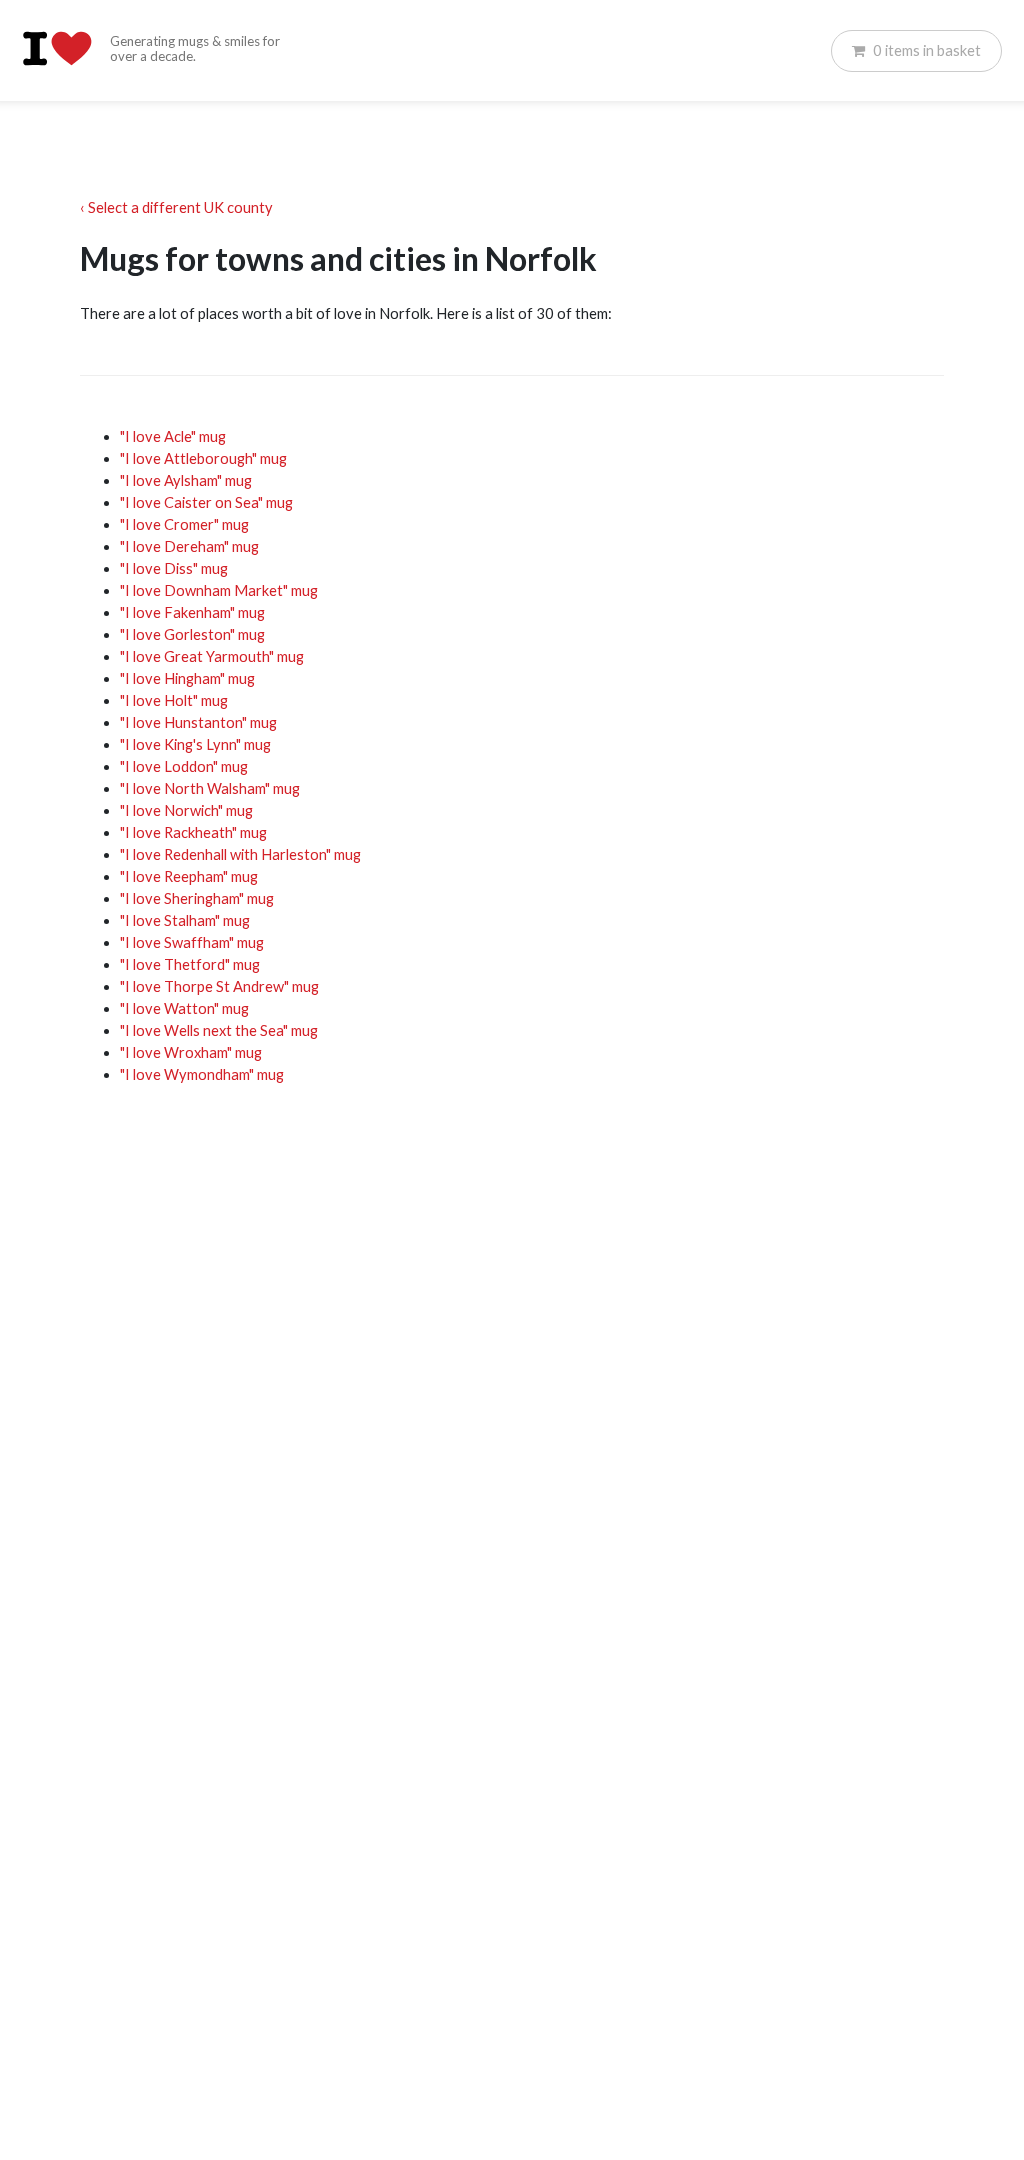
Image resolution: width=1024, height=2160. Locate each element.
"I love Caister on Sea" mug (206, 502)
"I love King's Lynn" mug (195, 744)
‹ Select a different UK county (176, 207)
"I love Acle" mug (173, 436)
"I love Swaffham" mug (192, 942)
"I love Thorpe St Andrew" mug (219, 986)
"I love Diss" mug (174, 568)
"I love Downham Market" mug (219, 590)
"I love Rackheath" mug (193, 832)
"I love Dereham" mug (189, 546)
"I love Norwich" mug (186, 810)
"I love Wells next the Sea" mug (219, 1030)
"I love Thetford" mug (190, 964)
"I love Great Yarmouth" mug (212, 656)
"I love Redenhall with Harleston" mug (240, 854)
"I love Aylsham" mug (186, 480)
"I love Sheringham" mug (197, 898)
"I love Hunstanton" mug (198, 722)
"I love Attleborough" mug (203, 458)
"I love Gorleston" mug (192, 634)
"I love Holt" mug (174, 700)
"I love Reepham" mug (189, 876)
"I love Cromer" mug (184, 524)
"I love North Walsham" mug (210, 788)
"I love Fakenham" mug (192, 612)
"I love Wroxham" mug (191, 1052)
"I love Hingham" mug (187, 678)
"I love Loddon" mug (184, 766)
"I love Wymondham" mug (202, 1074)
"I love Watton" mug (184, 1008)
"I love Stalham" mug (185, 920)
